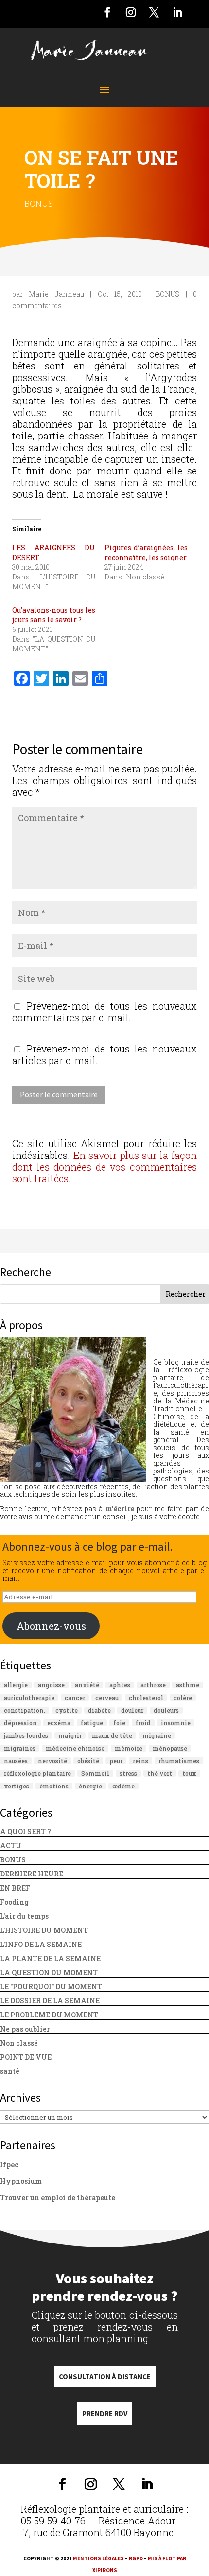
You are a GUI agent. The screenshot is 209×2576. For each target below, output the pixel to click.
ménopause (170, 1748)
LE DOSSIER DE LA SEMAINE (50, 2001)
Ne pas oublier (25, 2029)
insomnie (176, 1723)
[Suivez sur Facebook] (107, 12)
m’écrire (120, 1509)
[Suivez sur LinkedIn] (177, 12)
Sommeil (95, 1773)
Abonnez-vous (51, 1626)
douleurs (166, 1710)
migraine (157, 1735)
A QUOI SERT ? (26, 1831)
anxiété (87, 1685)
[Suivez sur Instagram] (131, 12)
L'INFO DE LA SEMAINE (41, 1944)
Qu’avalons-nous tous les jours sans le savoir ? (54, 615)
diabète (99, 1710)
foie (119, 1723)
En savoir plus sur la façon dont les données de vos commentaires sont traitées (104, 1167)
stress (128, 1773)
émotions (54, 1786)
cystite (67, 1710)
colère (183, 1698)
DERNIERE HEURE (32, 1874)
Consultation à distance (105, 2376)
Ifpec (9, 2164)
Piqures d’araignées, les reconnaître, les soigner (146, 552)
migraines (20, 1748)
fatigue (92, 1723)
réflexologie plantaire (37, 1773)
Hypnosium (21, 2181)
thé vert (160, 1773)
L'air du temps (24, 1916)
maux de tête (112, 1735)
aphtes (120, 1685)
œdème (123, 1786)
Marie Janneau (56, 294)
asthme (188, 1685)
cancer (75, 1698)
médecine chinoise (75, 1748)
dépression (20, 1723)
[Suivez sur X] (154, 12)
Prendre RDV (105, 2413)
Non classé (19, 2043)
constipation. (25, 1710)
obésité (88, 1761)
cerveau (107, 1698)
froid (143, 1723)
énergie (90, 1786)
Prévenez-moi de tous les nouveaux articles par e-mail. (104, 1054)
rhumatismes (179, 1761)
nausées (16, 1761)
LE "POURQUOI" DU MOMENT (51, 1987)
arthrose (153, 1685)
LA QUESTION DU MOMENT (49, 1972)
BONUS (39, 203)
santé (10, 2071)
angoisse (51, 1685)
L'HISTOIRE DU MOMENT (44, 1930)
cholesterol (146, 1698)
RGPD (136, 2558)
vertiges (17, 1786)
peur (116, 1761)
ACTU (11, 1846)
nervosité (52, 1761)
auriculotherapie (29, 1698)
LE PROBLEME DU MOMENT (49, 2015)
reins (140, 1761)
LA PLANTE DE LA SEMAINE (50, 1958)
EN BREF (15, 1888)
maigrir (70, 1735)
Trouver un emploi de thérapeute (58, 2198)
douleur (132, 1710)
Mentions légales (98, 2558)
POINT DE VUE (26, 2057)
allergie (16, 1685)
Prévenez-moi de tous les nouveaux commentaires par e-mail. (104, 1012)
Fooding (14, 1902)
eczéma (59, 1723)
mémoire (129, 1748)
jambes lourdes (26, 1735)
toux (189, 1773)
